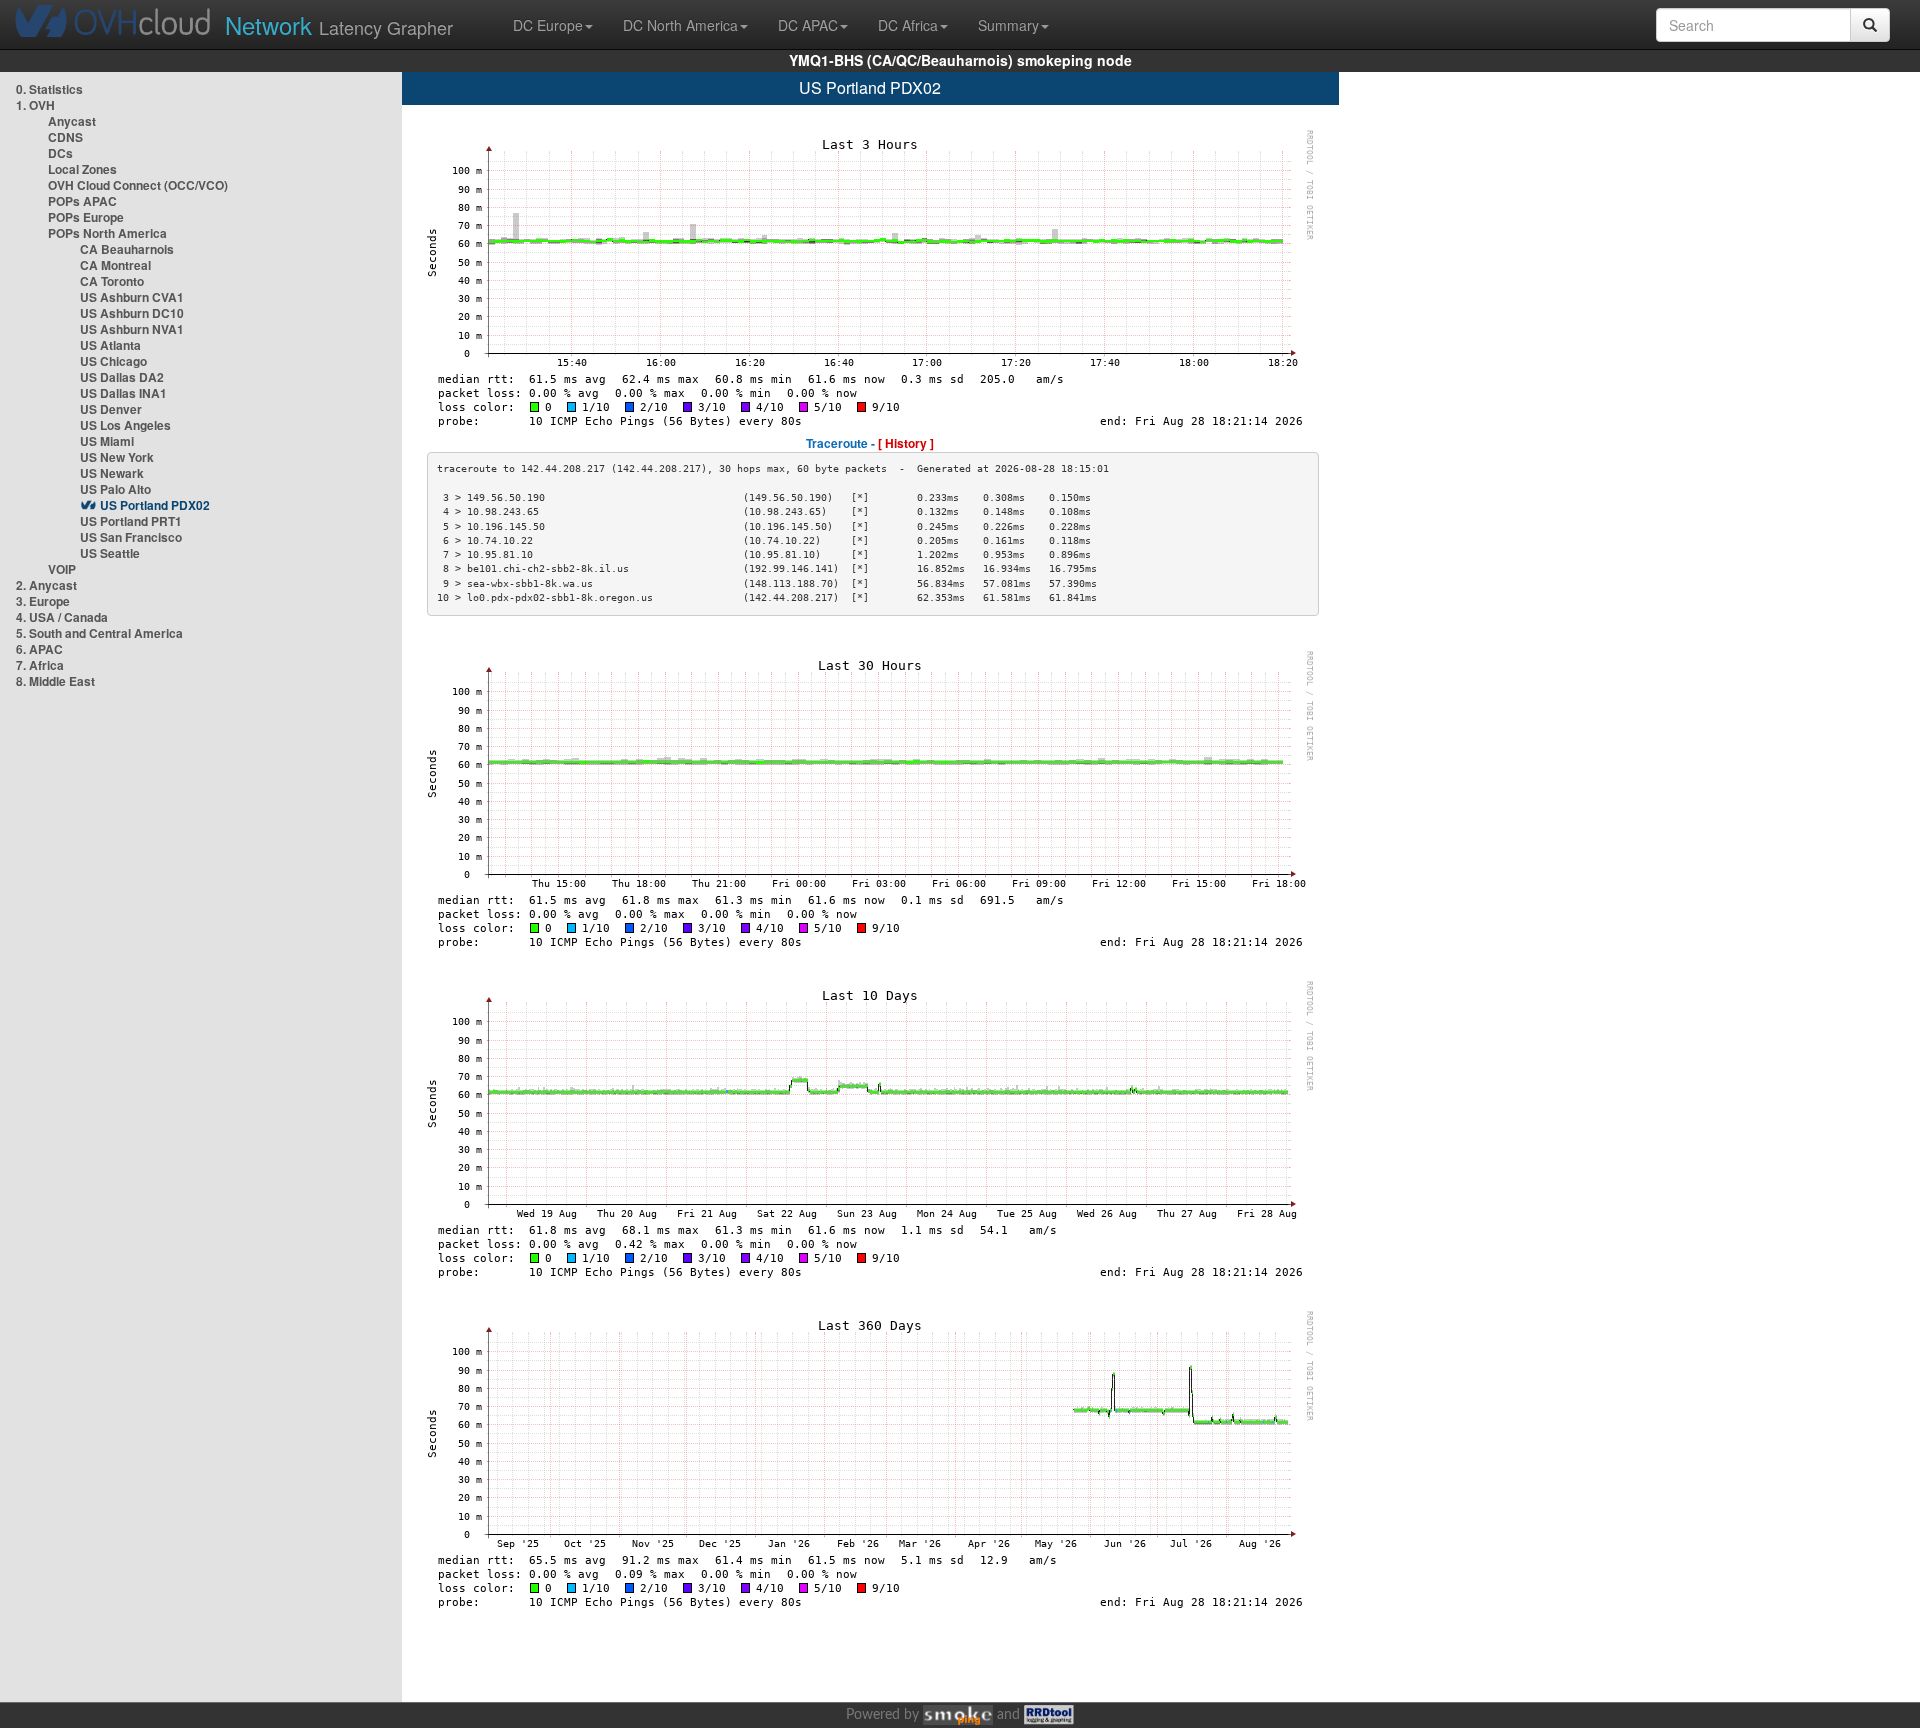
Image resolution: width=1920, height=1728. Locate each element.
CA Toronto (112, 281)
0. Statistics (49, 89)
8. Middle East (55, 681)
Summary (1008, 25)
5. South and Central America (99, 633)
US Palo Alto (115, 489)
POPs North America (107, 233)
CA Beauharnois (127, 249)
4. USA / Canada (62, 617)
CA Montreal (115, 265)
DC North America (680, 25)
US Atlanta (110, 345)
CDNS (65, 137)
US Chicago (113, 361)
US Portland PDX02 (155, 505)
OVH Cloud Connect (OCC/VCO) (138, 185)
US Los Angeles (125, 425)
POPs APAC (82, 201)
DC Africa (908, 25)
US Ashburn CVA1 (132, 297)
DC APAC (808, 25)
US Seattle (110, 553)
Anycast (72, 121)
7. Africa (40, 665)
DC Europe (548, 25)
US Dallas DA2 (122, 377)
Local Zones (82, 169)
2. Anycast (46, 585)
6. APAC (39, 649)
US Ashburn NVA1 (132, 329)
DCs (60, 153)
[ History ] (906, 443)
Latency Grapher (339, 24)
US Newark (112, 473)
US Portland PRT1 (131, 521)
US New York (117, 457)
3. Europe (43, 601)
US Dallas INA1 (123, 393)
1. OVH (35, 105)
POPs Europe (86, 217)
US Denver (111, 409)
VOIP (62, 569)
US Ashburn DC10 (132, 313)
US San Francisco (131, 537)
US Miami (107, 441)
